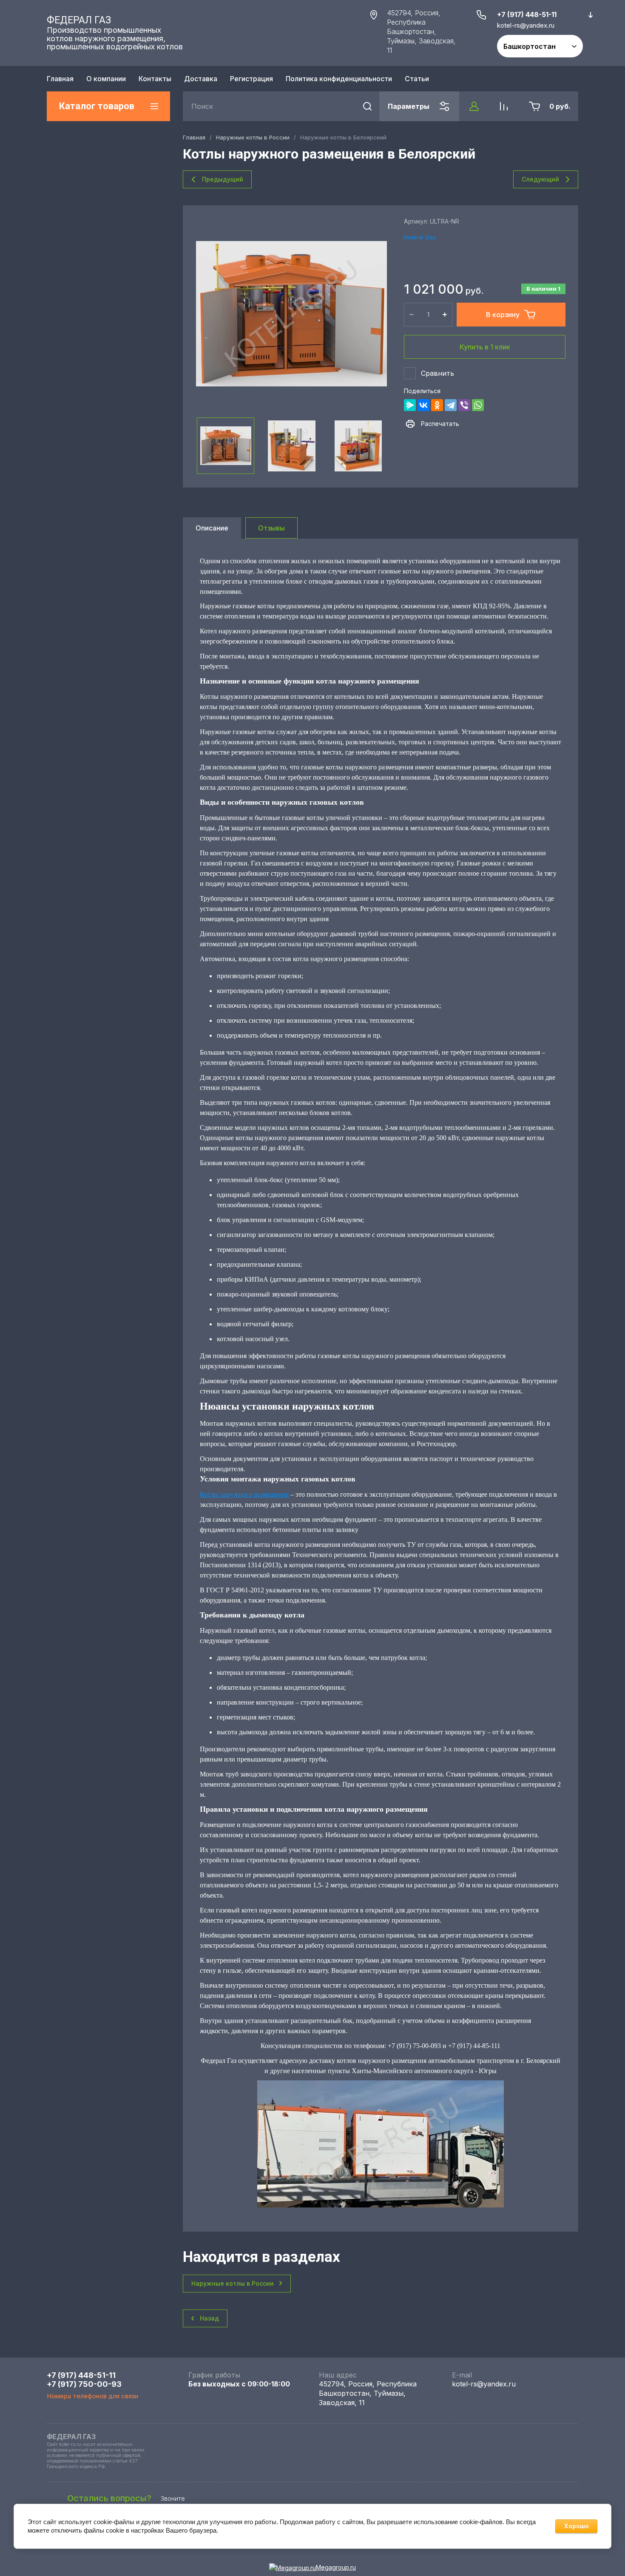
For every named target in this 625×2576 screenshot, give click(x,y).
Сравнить (437, 373)
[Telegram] (451, 405)
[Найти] (367, 106)
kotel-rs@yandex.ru (484, 2384)
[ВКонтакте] (423, 405)
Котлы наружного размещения (244, 1494)
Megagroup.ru (336, 2567)
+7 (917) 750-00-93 (84, 2384)
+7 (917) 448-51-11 (527, 14)
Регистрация (251, 79)
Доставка (201, 79)
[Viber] (464, 405)
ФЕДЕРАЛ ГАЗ (79, 20)
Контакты (155, 79)
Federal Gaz (420, 237)
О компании (106, 79)
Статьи (417, 79)
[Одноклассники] (437, 405)
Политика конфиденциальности (339, 79)
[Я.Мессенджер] (410, 405)
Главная (60, 79)
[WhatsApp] (478, 405)
